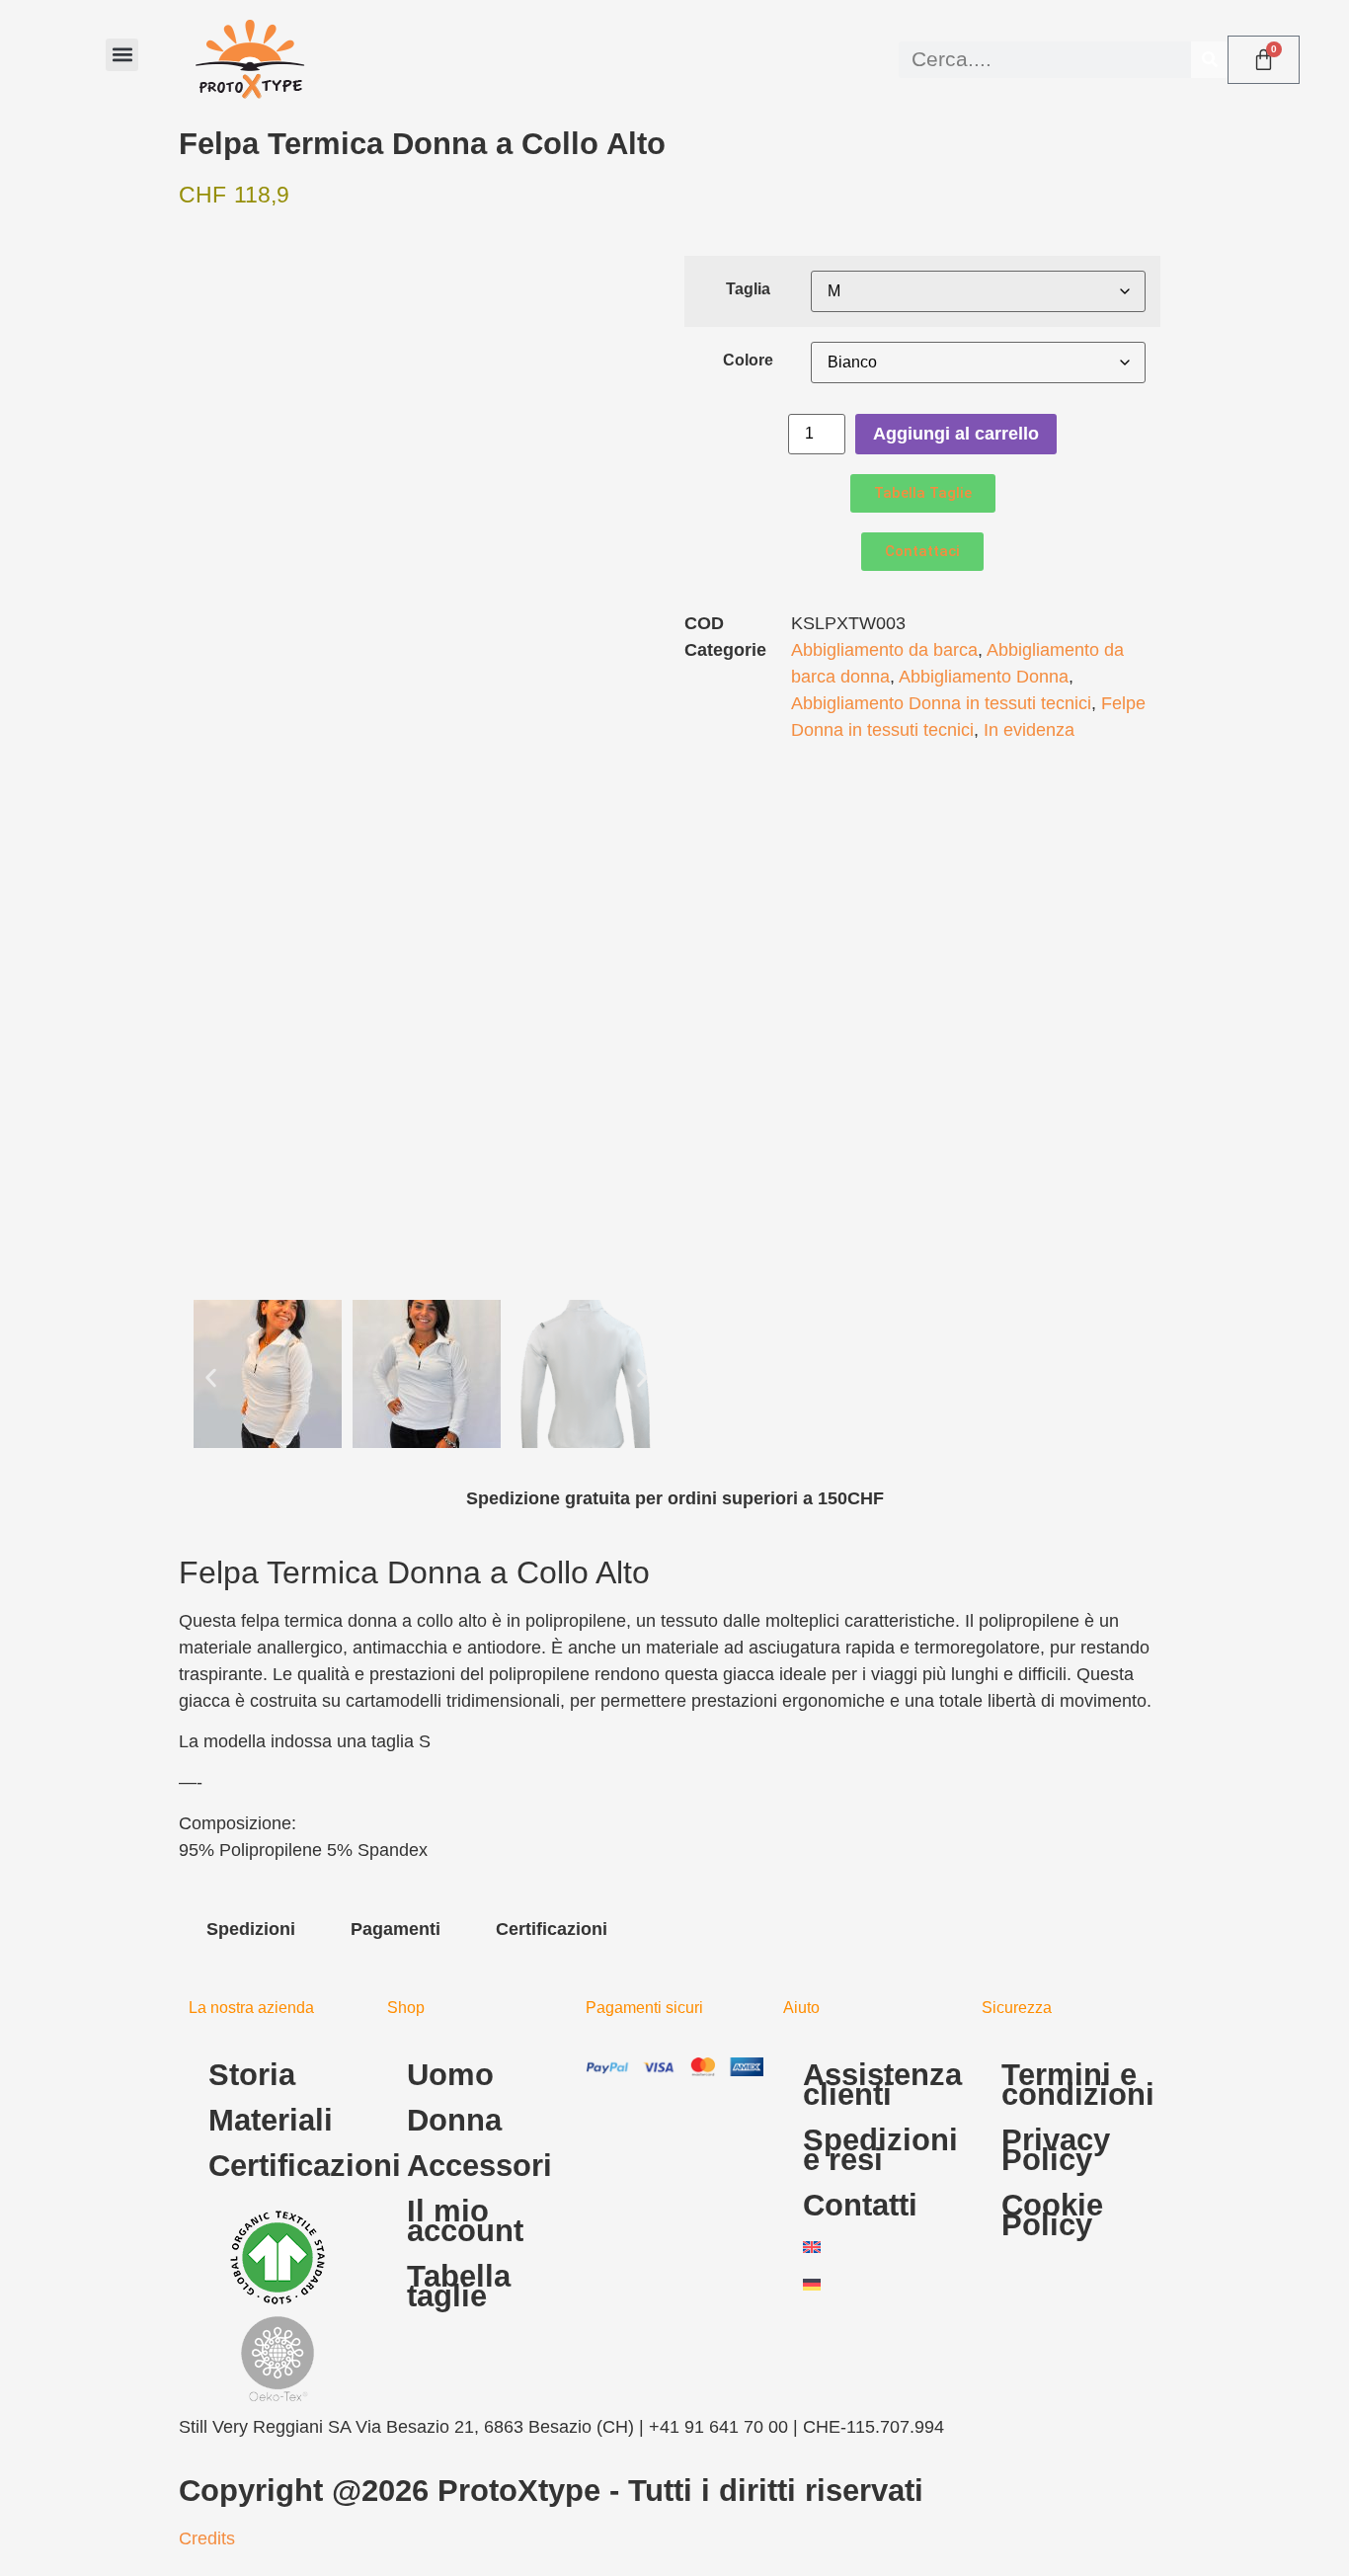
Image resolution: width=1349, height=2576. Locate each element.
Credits (207, 2538)
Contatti (860, 2205)
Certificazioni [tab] (552, 1929)
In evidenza (1029, 730)
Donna (454, 2120)
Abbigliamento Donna (984, 677)
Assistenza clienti (882, 2085)
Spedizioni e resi (880, 2150)
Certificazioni (288, 2166)
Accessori (479, 2166)
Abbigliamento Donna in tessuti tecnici (941, 703)
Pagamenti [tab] (396, 1929)
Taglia (748, 288)
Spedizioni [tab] (251, 1929)
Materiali (271, 2120)
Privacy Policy (1056, 2150)
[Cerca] (1209, 60)
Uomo (450, 2075)
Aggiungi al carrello (956, 434)
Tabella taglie (459, 2286)
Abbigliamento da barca (884, 650)
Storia (252, 2075)
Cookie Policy (1052, 2215)
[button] (122, 55)
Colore (748, 360)
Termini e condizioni (1078, 2085)
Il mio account (465, 2221)
